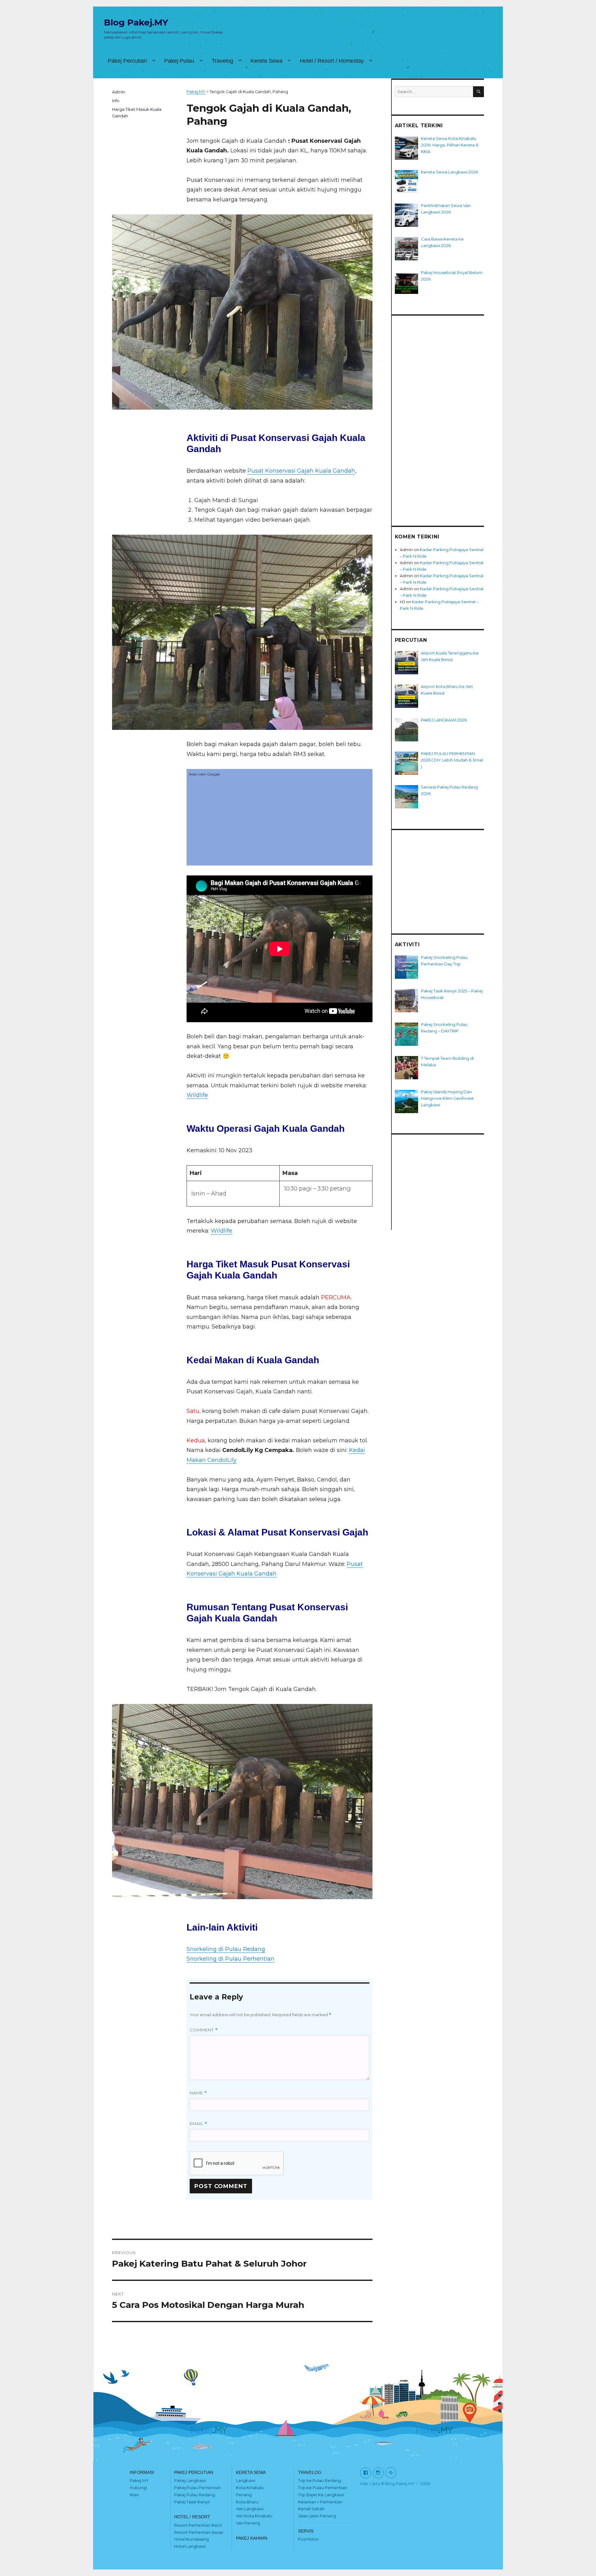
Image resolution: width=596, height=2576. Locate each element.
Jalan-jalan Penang (317, 2516)
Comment (204, 2030)
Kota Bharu (247, 2502)
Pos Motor (308, 2539)
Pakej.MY (139, 2480)
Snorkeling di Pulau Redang (226, 1949)
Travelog (222, 61)
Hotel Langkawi (190, 2546)
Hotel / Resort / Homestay (332, 61)
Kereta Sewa (266, 61)
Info (116, 101)
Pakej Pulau (179, 61)
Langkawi (246, 2480)
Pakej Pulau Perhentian (198, 2488)
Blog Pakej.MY (136, 22)
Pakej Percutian (127, 61)
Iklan (134, 2495)
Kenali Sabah (311, 2509)
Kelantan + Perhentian (320, 2502)
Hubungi (138, 2488)
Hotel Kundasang (192, 2539)
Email (199, 2124)
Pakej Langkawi (190, 2480)
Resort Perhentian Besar (199, 2532)
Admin (119, 92)
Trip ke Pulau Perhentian (323, 2488)
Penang (244, 2495)
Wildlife (197, 1095)
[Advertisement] (280, 822)
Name (198, 2093)
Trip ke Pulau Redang (319, 2480)
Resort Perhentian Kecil (198, 2525)
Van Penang (248, 2523)
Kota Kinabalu (250, 2488)
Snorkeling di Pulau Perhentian (230, 1959)
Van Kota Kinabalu (254, 2516)
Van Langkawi (250, 2509)
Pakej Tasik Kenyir (192, 2502)
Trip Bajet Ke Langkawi (321, 2495)
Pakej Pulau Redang (194, 2495)
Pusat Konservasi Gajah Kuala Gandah (301, 471)
